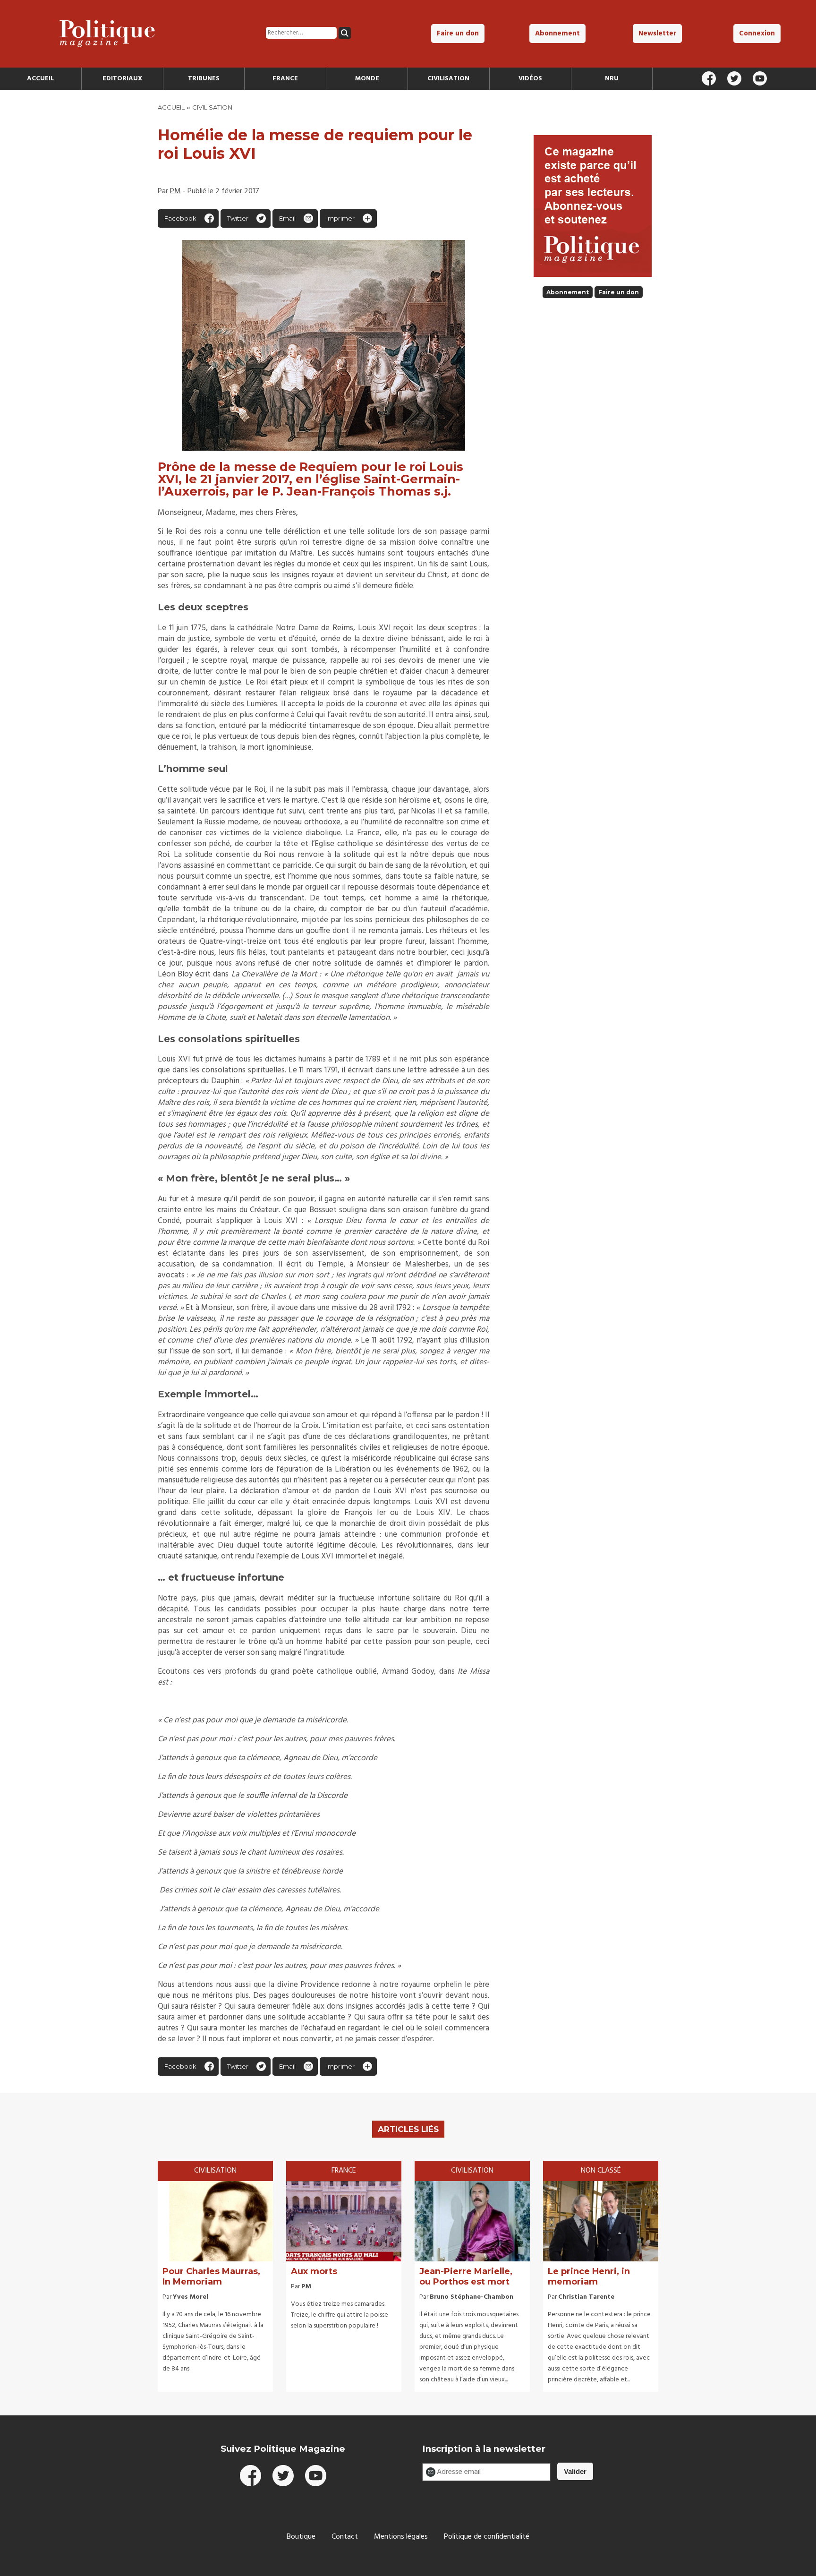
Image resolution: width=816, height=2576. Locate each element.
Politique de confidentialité (487, 2537)
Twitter (238, 218)
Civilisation (448, 79)
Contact (345, 2537)
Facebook (180, 218)
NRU (612, 79)
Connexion (757, 34)
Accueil (40, 79)
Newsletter (657, 34)
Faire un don (458, 34)
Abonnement (557, 34)
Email (287, 218)
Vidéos (530, 79)
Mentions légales (401, 2537)
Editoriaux (122, 79)
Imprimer (340, 218)
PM (175, 191)
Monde (367, 79)
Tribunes (204, 79)
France (285, 79)
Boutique (301, 2537)
